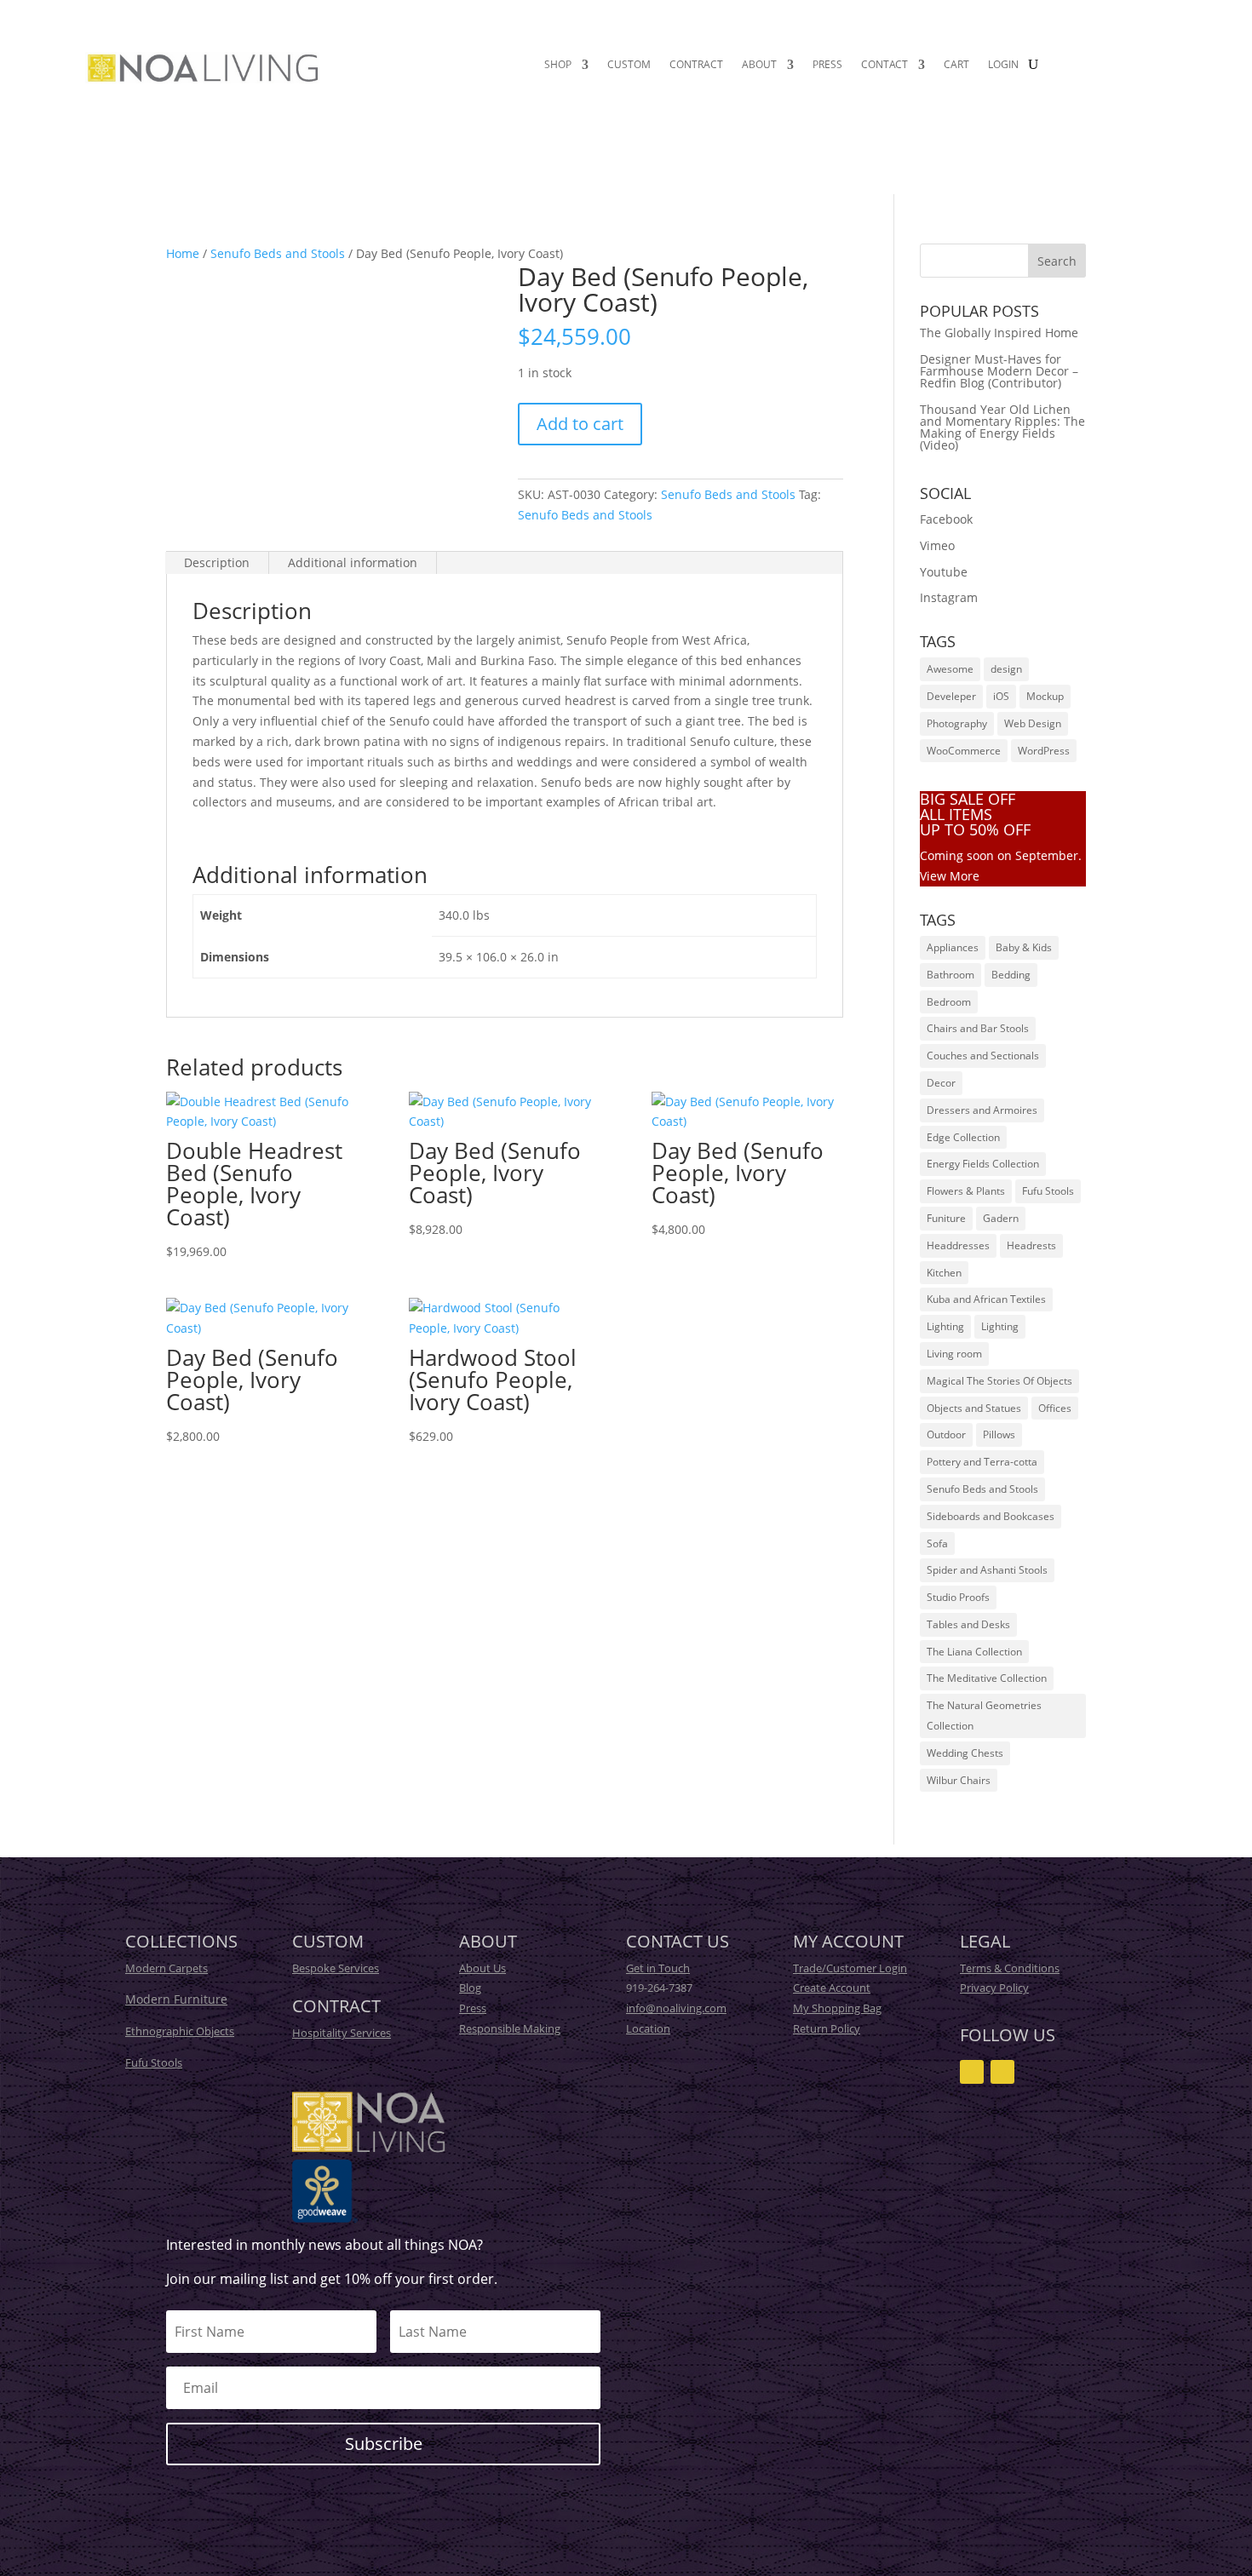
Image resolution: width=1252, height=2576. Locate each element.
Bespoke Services (336, 1968)
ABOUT (759, 65)
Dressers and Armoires (982, 1110)
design (1006, 669)
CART (956, 65)
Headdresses (958, 1245)
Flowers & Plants (966, 1191)
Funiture (946, 1218)
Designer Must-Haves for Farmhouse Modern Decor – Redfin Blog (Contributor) (999, 371)
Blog (470, 1988)
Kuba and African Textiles (986, 1299)
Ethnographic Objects (180, 2031)
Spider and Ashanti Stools (987, 1570)
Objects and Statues (974, 1408)
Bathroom (950, 975)
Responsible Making (510, 2028)
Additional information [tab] (353, 562)
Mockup (1045, 696)
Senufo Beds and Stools (278, 253)
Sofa (937, 1543)
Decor (941, 1083)
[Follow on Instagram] (972, 2072)
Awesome (950, 669)
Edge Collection (963, 1137)
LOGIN (1003, 65)
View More (950, 876)
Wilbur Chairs (959, 1780)
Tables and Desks (968, 1624)
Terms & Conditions (1010, 1968)
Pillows (999, 1434)
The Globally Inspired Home (999, 333)
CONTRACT (696, 65)
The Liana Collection (974, 1652)
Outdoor (946, 1434)
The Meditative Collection (987, 1678)
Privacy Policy (994, 1988)
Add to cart (580, 424)
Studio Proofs (958, 1597)
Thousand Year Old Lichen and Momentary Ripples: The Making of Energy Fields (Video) (1002, 427)
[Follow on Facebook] (1002, 2072)
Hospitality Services (342, 2033)
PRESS (827, 65)
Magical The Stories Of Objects (999, 1381)
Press (473, 2008)
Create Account (832, 1988)
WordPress (1044, 751)
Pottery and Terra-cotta (982, 1462)
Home (183, 253)
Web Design (1033, 723)
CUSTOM (629, 65)
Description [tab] (217, 562)
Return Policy (827, 2028)
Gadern (1001, 1218)
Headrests (1031, 1245)
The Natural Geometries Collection (984, 1715)
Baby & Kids (1024, 947)
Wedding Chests (965, 1753)
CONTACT (884, 65)
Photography (957, 723)
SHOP (558, 65)
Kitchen (944, 1273)
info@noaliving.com (676, 2008)
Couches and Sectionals (983, 1056)
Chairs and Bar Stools (978, 1028)
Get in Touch (658, 1968)
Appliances (953, 947)
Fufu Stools (1048, 1191)
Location (648, 2028)
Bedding (1011, 975)
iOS (1001, 696)
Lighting (945, 1326)
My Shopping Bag (837, 2008)
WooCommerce (964, 751)
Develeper (951, 696)
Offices (1055, 1408)
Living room (954, 1354)
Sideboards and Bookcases (991, 1516)
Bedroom (949, 1002)
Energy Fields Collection (983, 1164)
